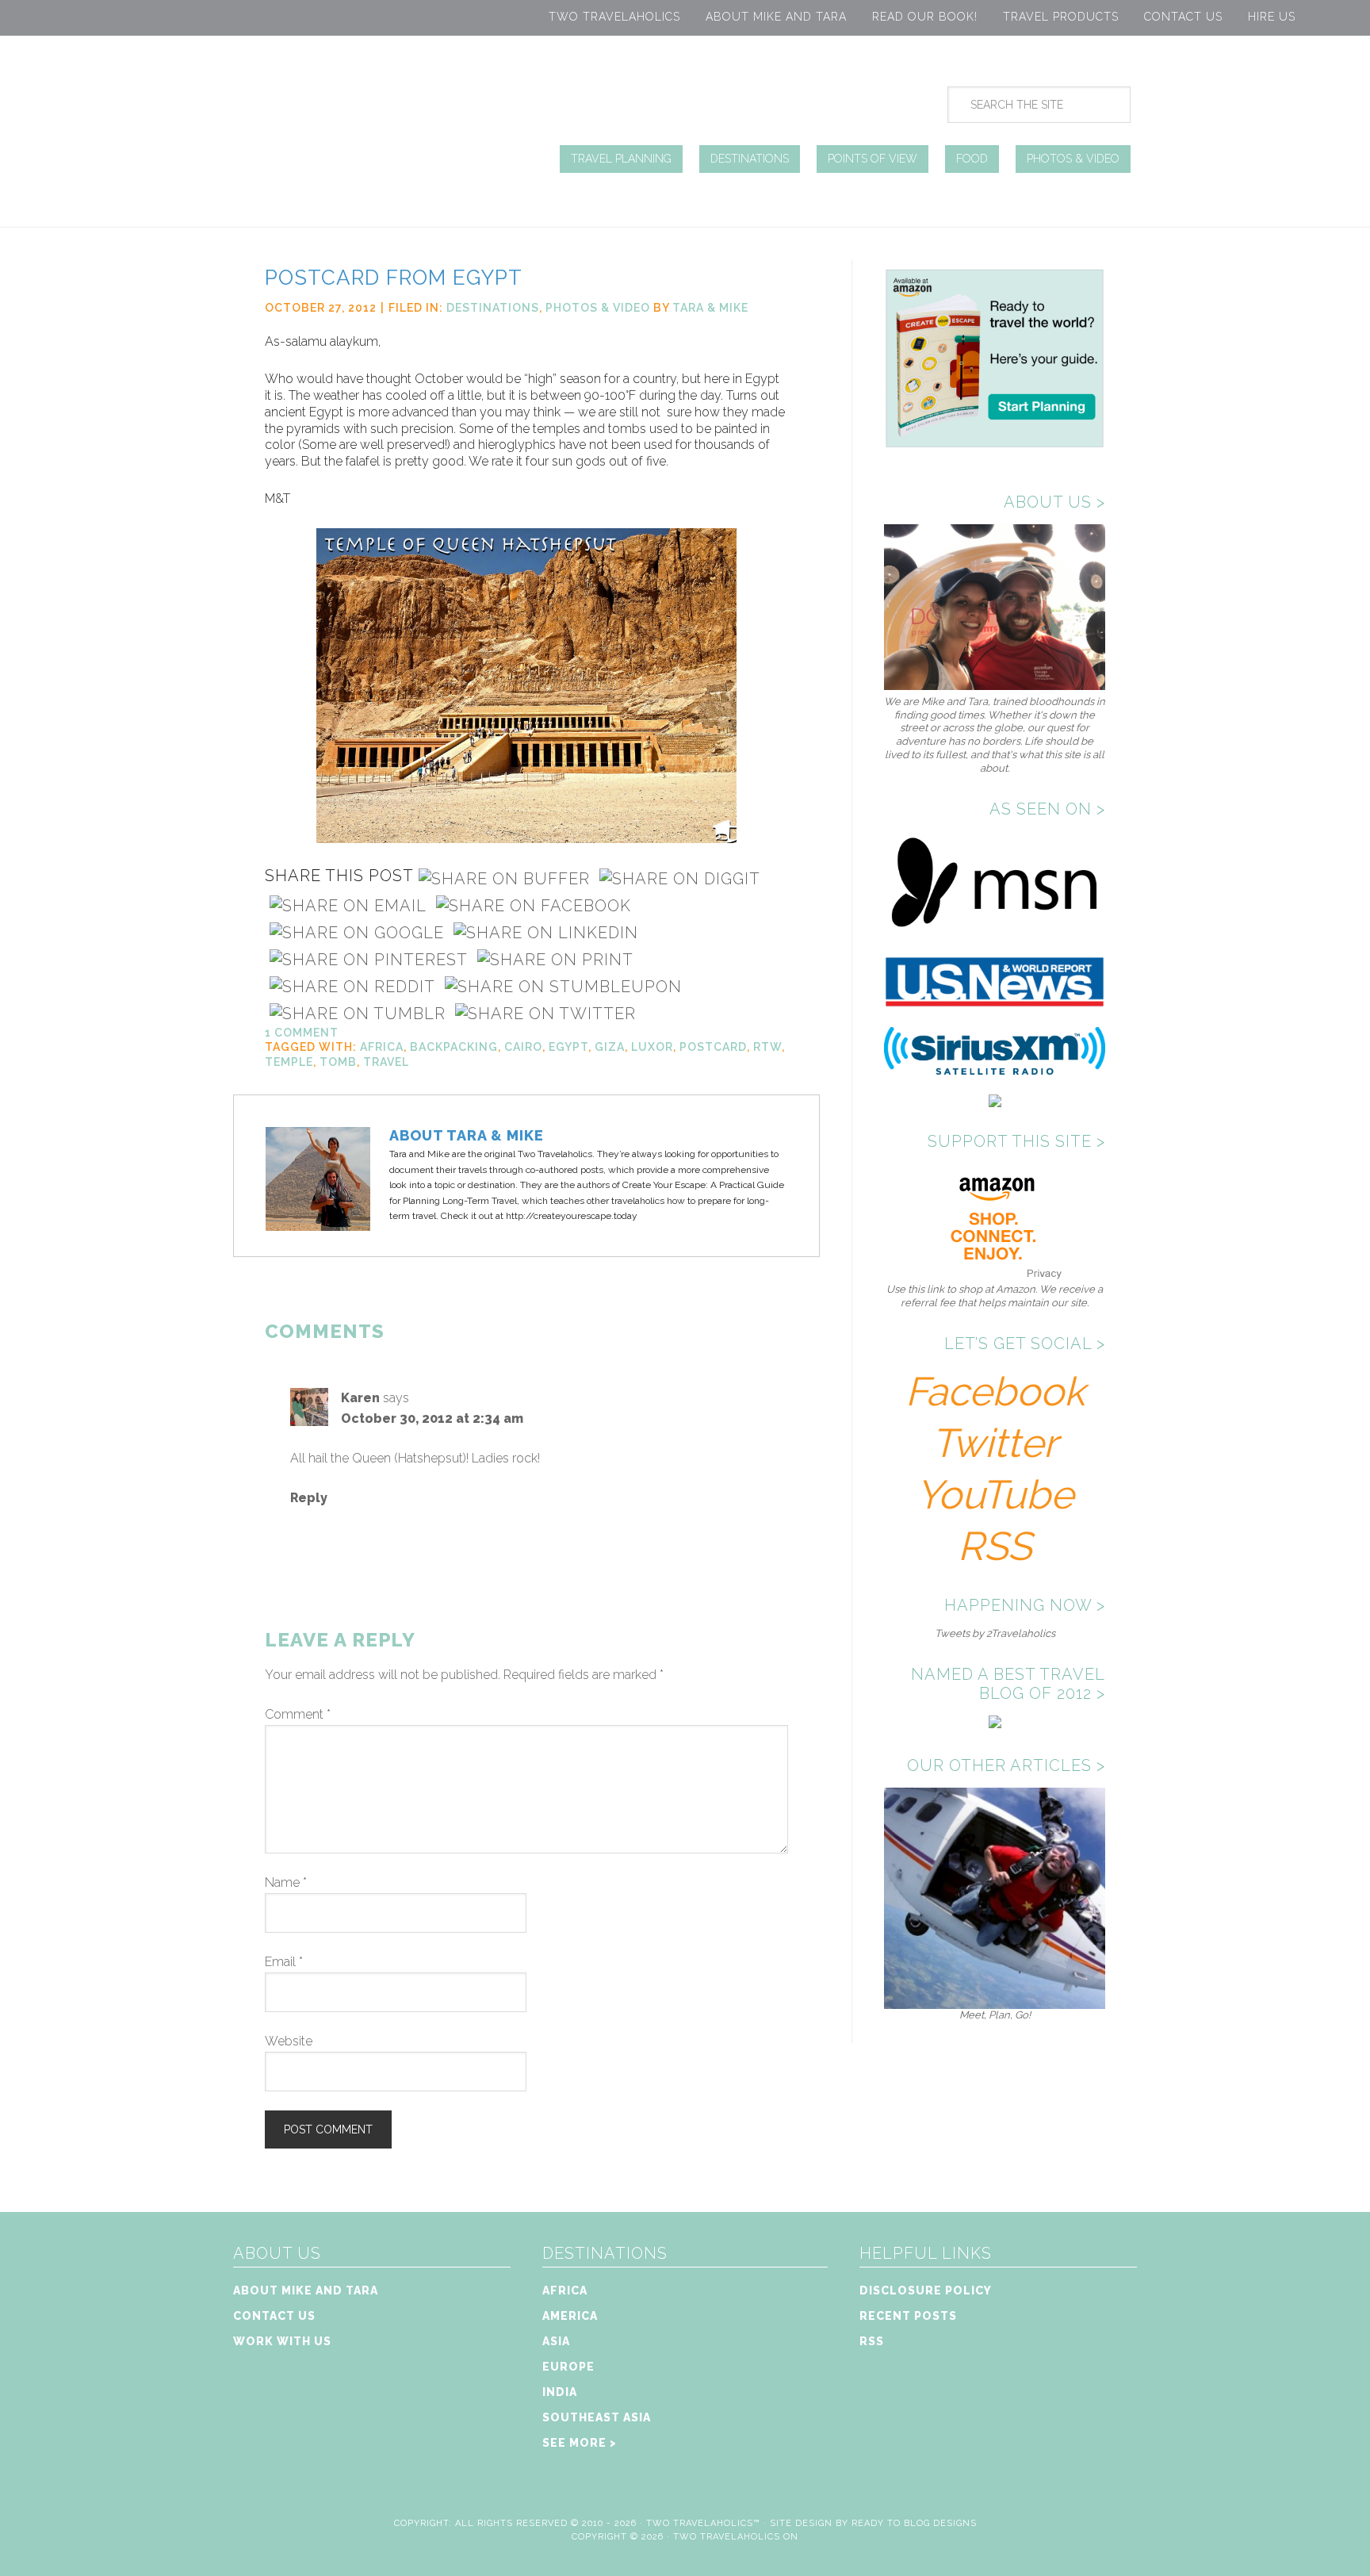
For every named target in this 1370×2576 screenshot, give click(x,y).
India (560, 2392)
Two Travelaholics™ (703, 2523)
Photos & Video (598, 308)
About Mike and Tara (776, 17)
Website (289, 2041)
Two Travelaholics (614, 17)
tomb (338, 1062)
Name (286, 1882)
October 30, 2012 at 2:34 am (432, 1418)
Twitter (995, 1443)
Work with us (282, 2341)
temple (289, 1062)
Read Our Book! (925, 17)
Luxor (652, 1047)
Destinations (493, 308)
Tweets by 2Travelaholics (995, 1633)
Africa (382, 1047)
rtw (767, 1047)
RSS (995, 1546)
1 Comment (302, 1033)
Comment (298, 1714)
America (570, 2316)
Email (284, 1962)
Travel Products (1061, 17)
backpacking (454, 1047)
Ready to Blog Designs (914, 2523)
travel (386, 1062)
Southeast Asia (597, 2417)
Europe (568, 2367)
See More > (580, 2443)
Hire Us (1272, 17)
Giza (610, 1047)
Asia (556, 2341)
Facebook (995, 1391)
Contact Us (1183, 17)
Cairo (523, 1047)
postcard (713, 1047)
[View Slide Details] (995, 2002)
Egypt (568, 1047)
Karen (360, 1398)
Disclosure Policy (926, 2290)
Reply (309, 1498)
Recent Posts (908, 2316)
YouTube (995, 1495)
